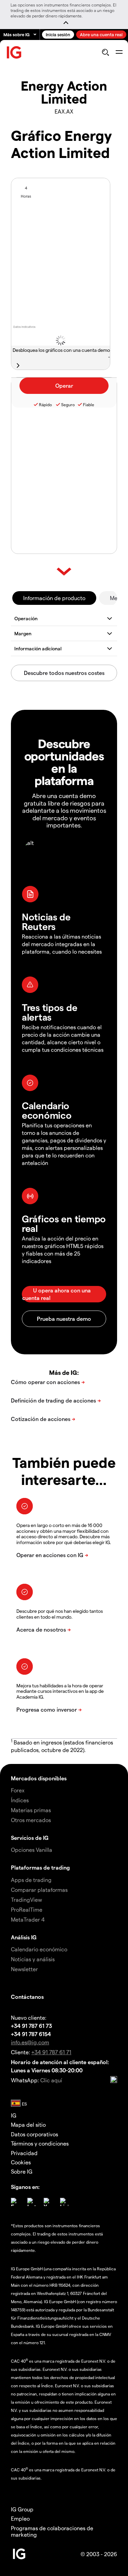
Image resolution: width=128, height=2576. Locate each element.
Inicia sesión (58, 34)
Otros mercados (31, 1820)
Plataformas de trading (40, 1867)
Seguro (68, 404)
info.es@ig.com (30, 2042)
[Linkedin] (64, 2202)
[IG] (14, 52)
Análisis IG (24, 1937)
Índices (20, 1800)
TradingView (26, 1900)
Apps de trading (31, 1880)
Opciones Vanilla (32, 1850)
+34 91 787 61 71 (51, 2052)
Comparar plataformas (39, 1890)
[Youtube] (48, 2202)
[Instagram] (31, 2202)
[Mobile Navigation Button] (119, 52)
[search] (105, 52)
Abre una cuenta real (101, 34)
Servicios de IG (30, 1838)
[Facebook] (15, 2202)
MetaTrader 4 (28, 1919)
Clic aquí (51, 2080)
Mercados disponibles (39, 1778)
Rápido (45, 404)
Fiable (89, 404)
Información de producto (54, 598)
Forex (18, 1790)
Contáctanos (27, 1997)
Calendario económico (39, 1949)
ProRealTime (27, 1909)
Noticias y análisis (33, 1959)
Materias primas (31, 1810)
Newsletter (24, 1969)
